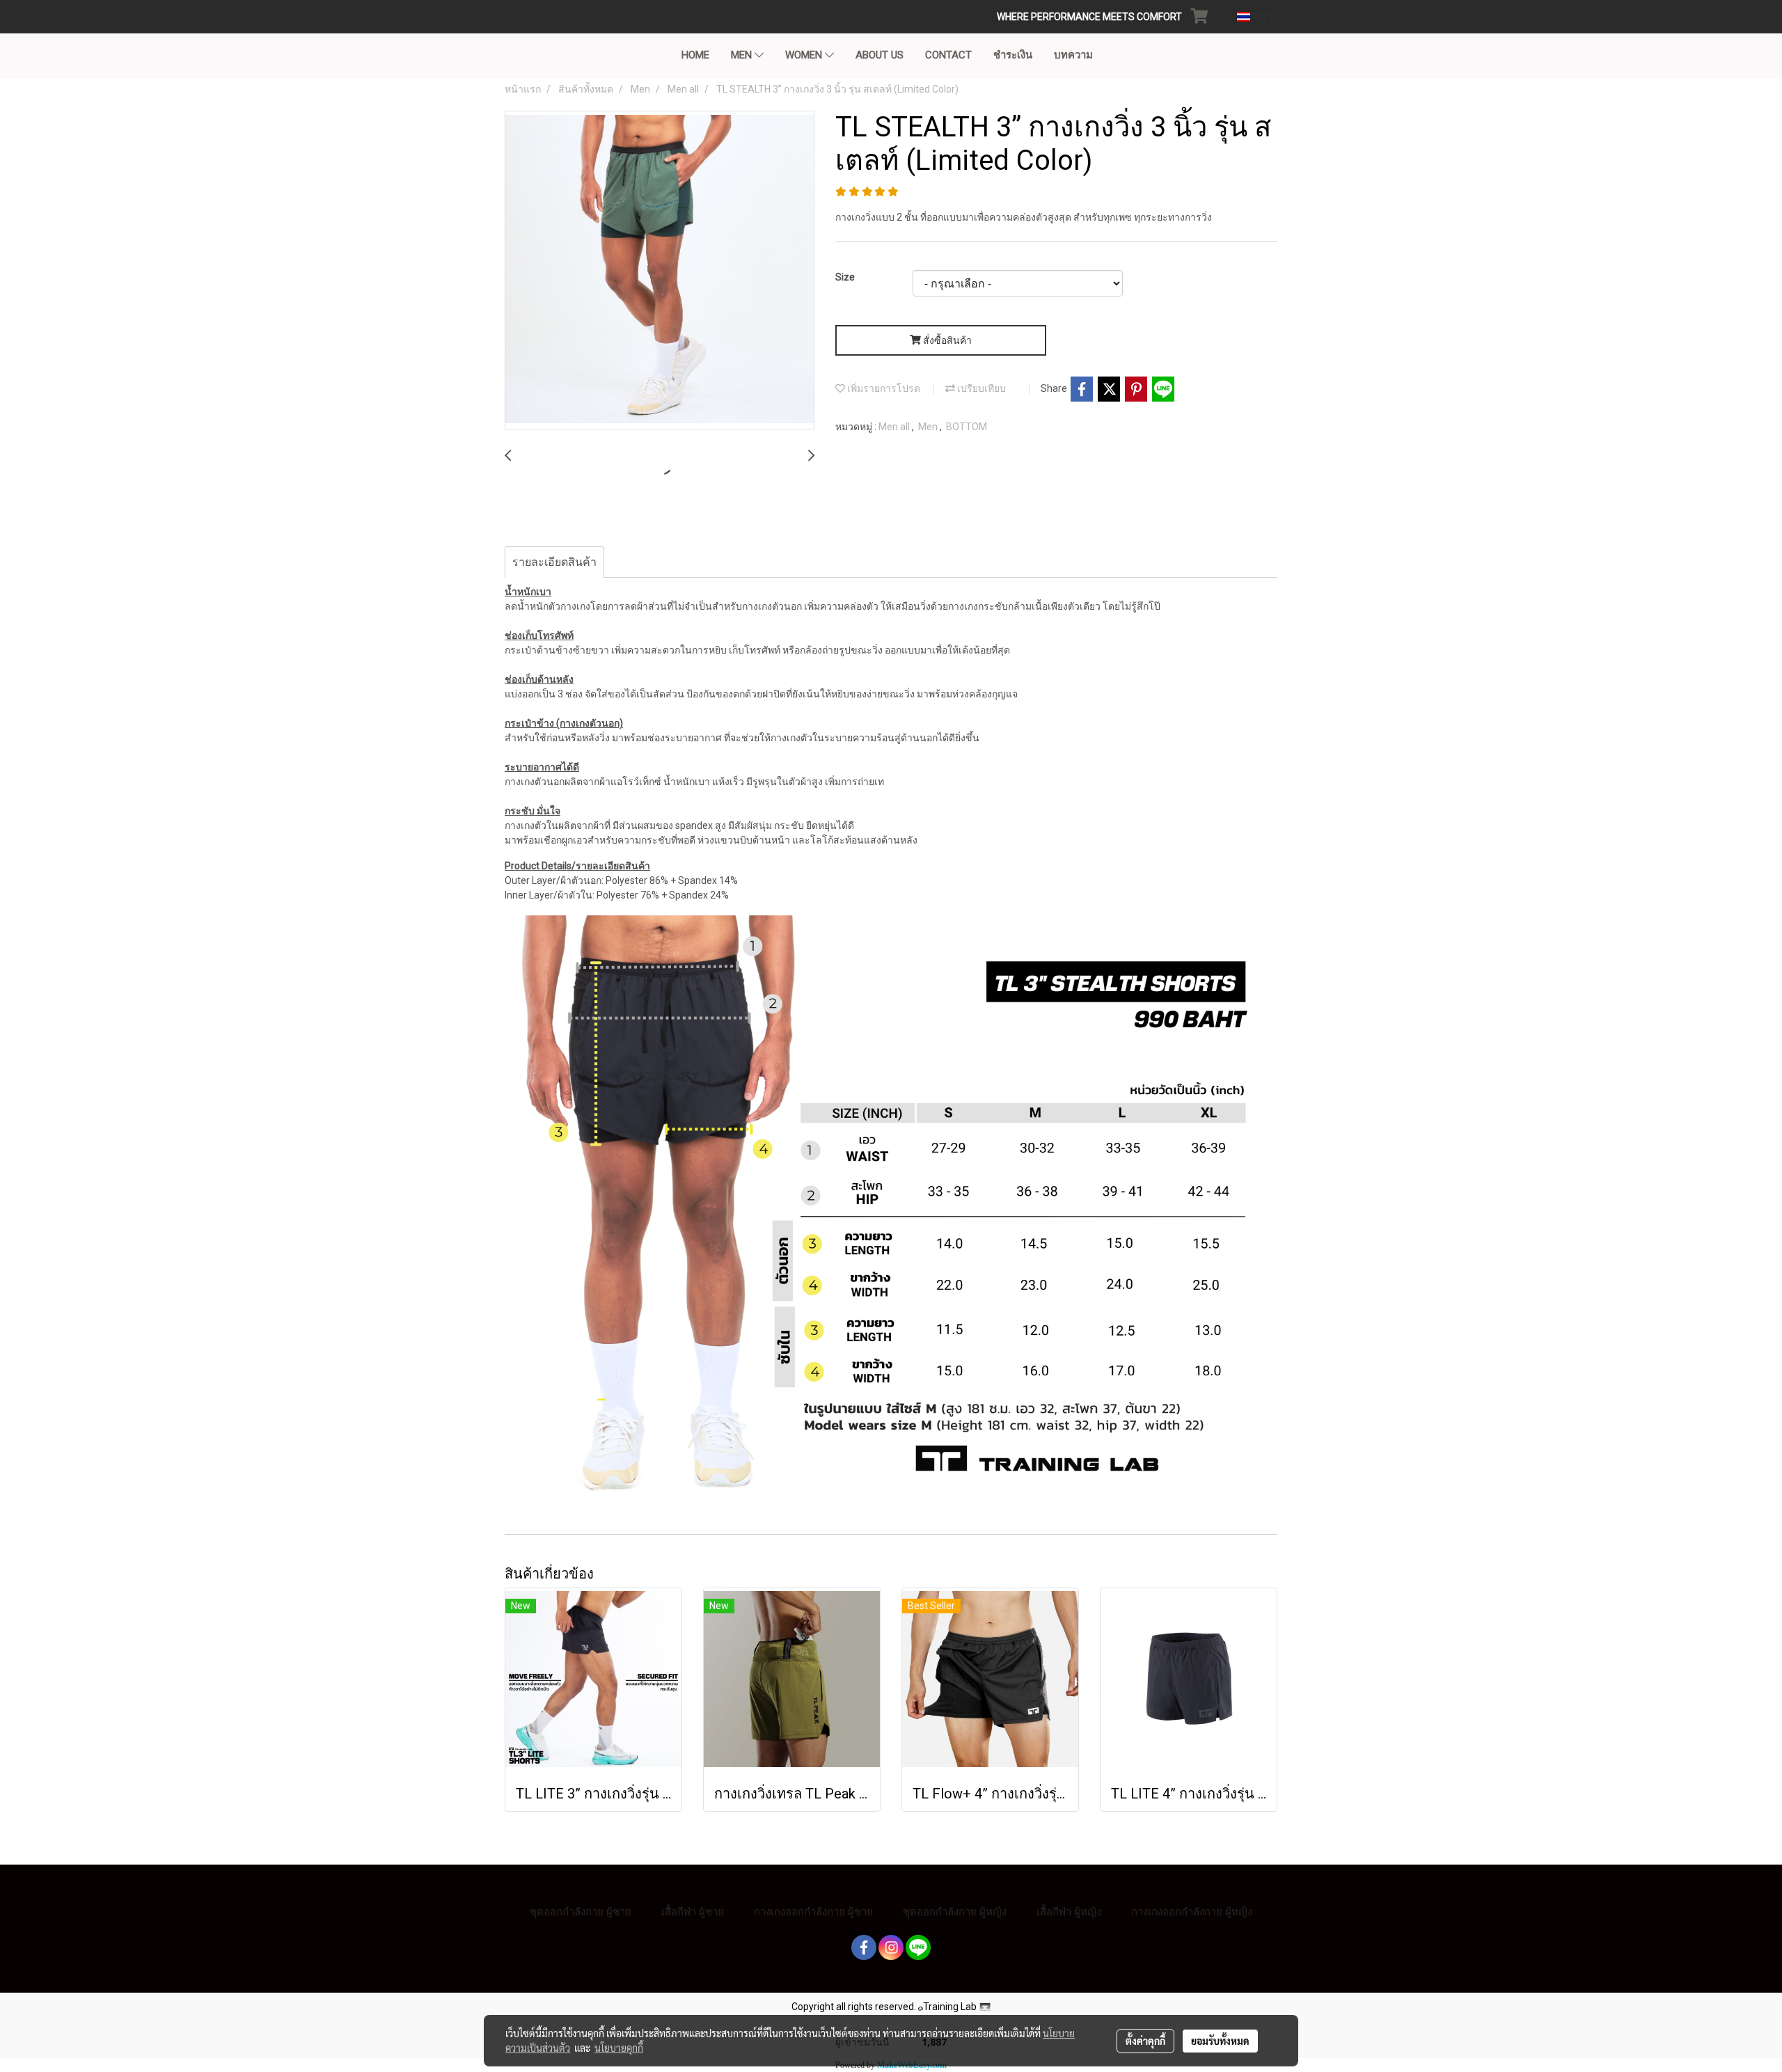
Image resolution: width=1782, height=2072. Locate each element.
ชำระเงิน (1013, 55)
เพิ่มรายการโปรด (883, 388)
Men (929, 427)
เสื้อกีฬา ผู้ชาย (693, 1912)
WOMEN (805, 55)
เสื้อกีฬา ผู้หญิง (1069, 1912)
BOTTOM (967, 427)
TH (1260, 16)
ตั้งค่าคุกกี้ (1145, 2041)
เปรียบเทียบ (980, 388)
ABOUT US (880, 55)
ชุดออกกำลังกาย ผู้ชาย (581, 1912)
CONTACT (948, 55)
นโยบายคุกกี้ (619, 2048)
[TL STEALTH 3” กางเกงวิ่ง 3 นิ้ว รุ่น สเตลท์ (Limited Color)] (660, 271)
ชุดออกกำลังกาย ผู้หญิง (955, 1912)
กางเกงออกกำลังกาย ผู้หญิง (1192, 1912)
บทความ (1073, 55)
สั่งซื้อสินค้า (946, 340)
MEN (743, 55)
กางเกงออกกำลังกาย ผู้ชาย (813, 1912)
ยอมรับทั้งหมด (1220, 2041)
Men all (895, 427)
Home (695, 55)
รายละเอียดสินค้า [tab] (554, 562)
